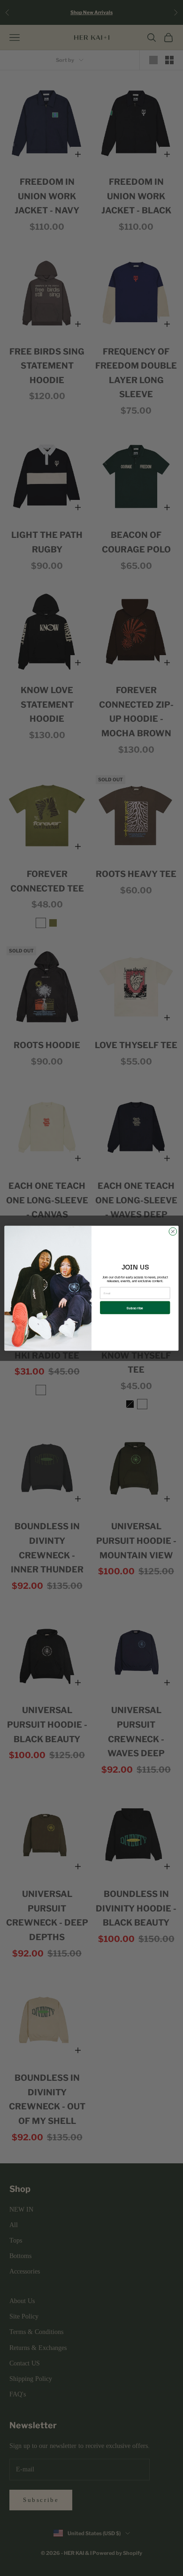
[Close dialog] (173, 1231)
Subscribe (135, 1307)
